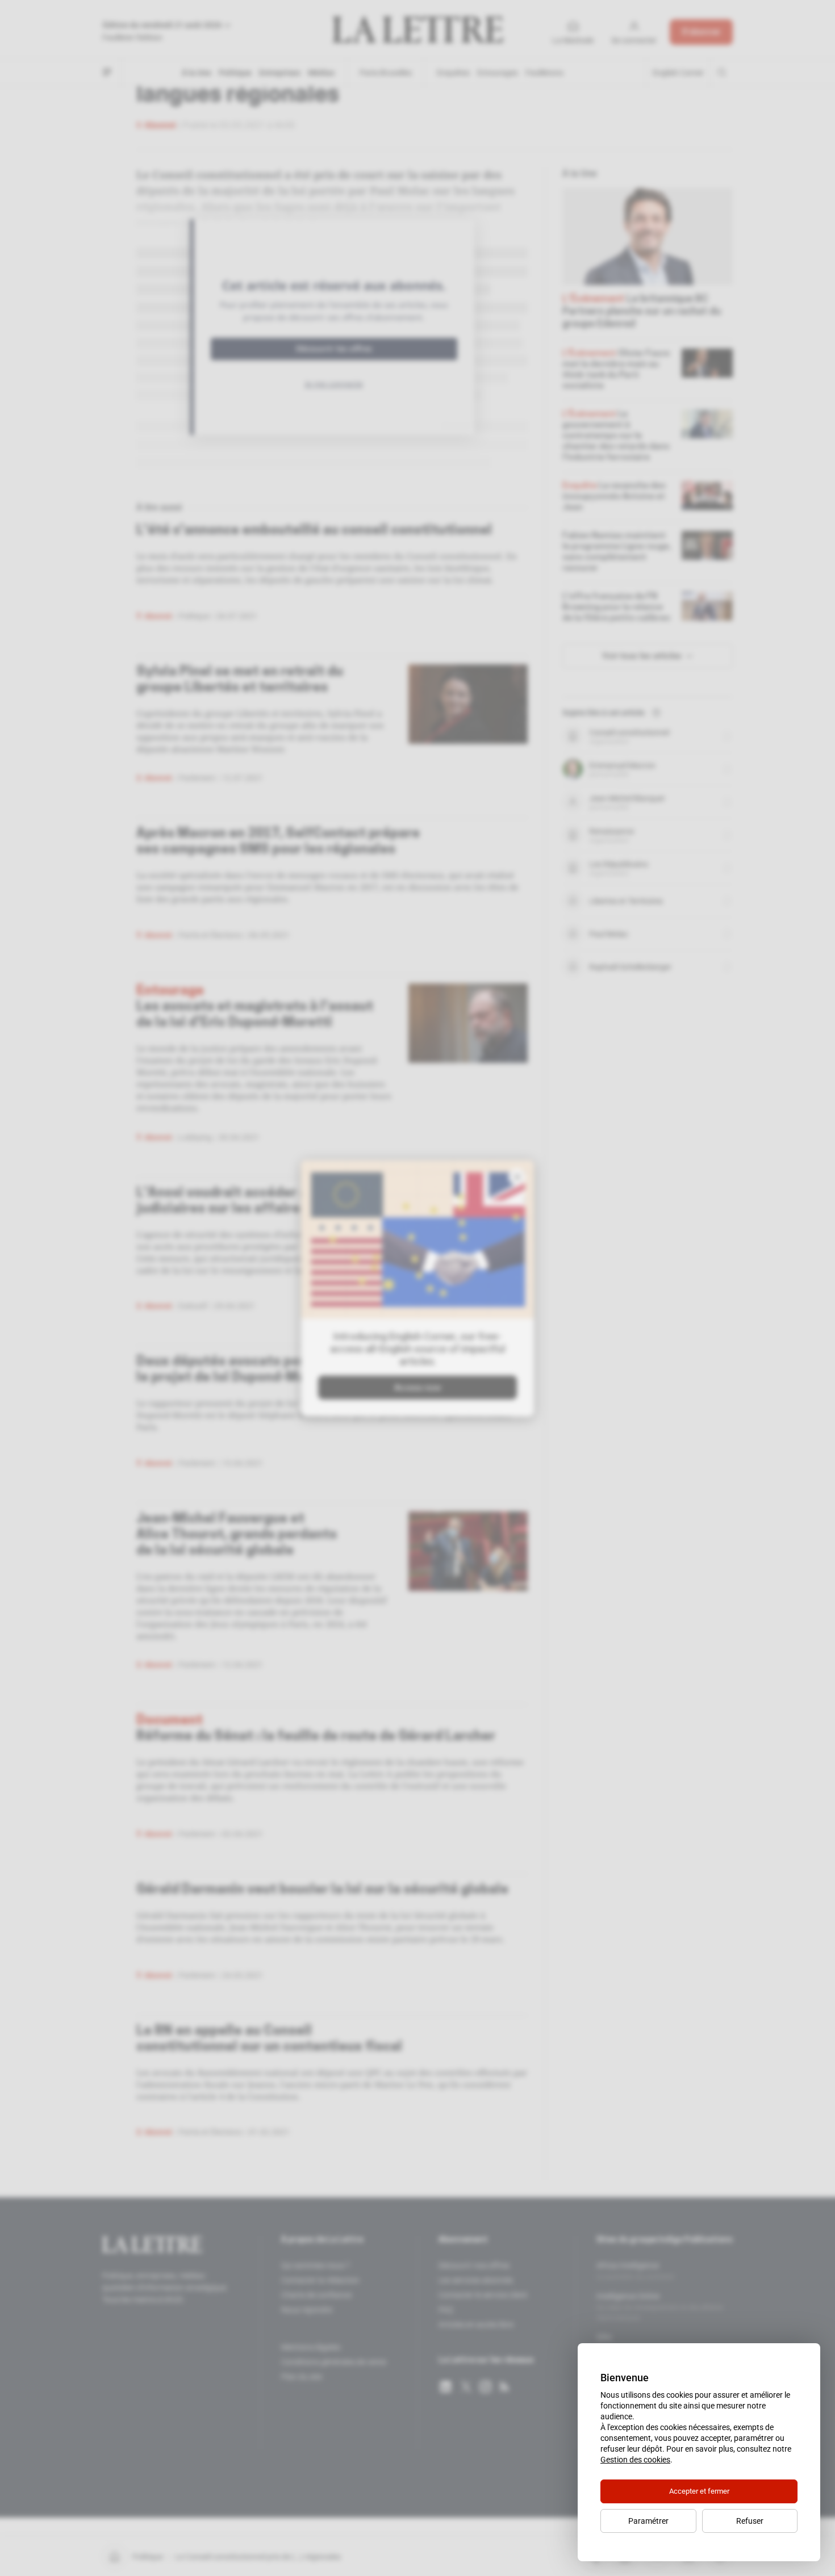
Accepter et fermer (699, 2491)
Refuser (750, 2521)
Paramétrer (648, 2521)
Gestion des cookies (635, 2460)
